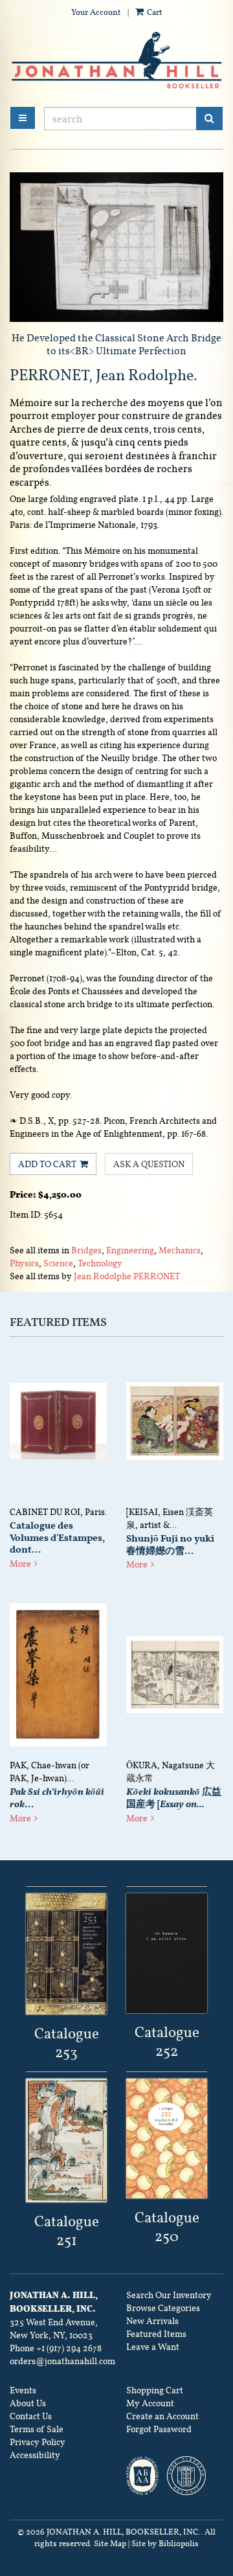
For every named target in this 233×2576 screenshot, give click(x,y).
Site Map (110, 2544)
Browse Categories (163, 2308)
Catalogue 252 (167, 2041)
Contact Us (31, 2416)
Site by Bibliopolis (165, 2544)
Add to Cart (47, 1164)
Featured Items (156, 2334)
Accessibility (35, 2455)
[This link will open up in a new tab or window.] (66, 1954)
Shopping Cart (155, 2390)
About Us (28, 2403)
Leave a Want (153, 2347)
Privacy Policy (38, 2442)
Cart (154, 12)
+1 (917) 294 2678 (69, 2348)
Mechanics (180, 1250)
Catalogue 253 (67, 2043)
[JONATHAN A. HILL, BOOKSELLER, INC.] (116, 61)
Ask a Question (149, 1164)
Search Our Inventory (169, 2295)
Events (23, 2390)
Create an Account (162, 2416)
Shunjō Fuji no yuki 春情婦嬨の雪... (170, 1544)
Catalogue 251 (67, 2230)
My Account (150, 2403)
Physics (24, 1263)
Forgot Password (159, 2429)
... (57, 1798)
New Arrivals (152, 2321)
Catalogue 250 (167, 2227)
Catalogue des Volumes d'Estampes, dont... (57, 1538)
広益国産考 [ (174, 1798)
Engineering (130, 1250)
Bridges (86, 1250)
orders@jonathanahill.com (62, 2361)
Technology (100, 1263)
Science (58, 1263)
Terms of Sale (37, 2429)
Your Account (96, 12)
